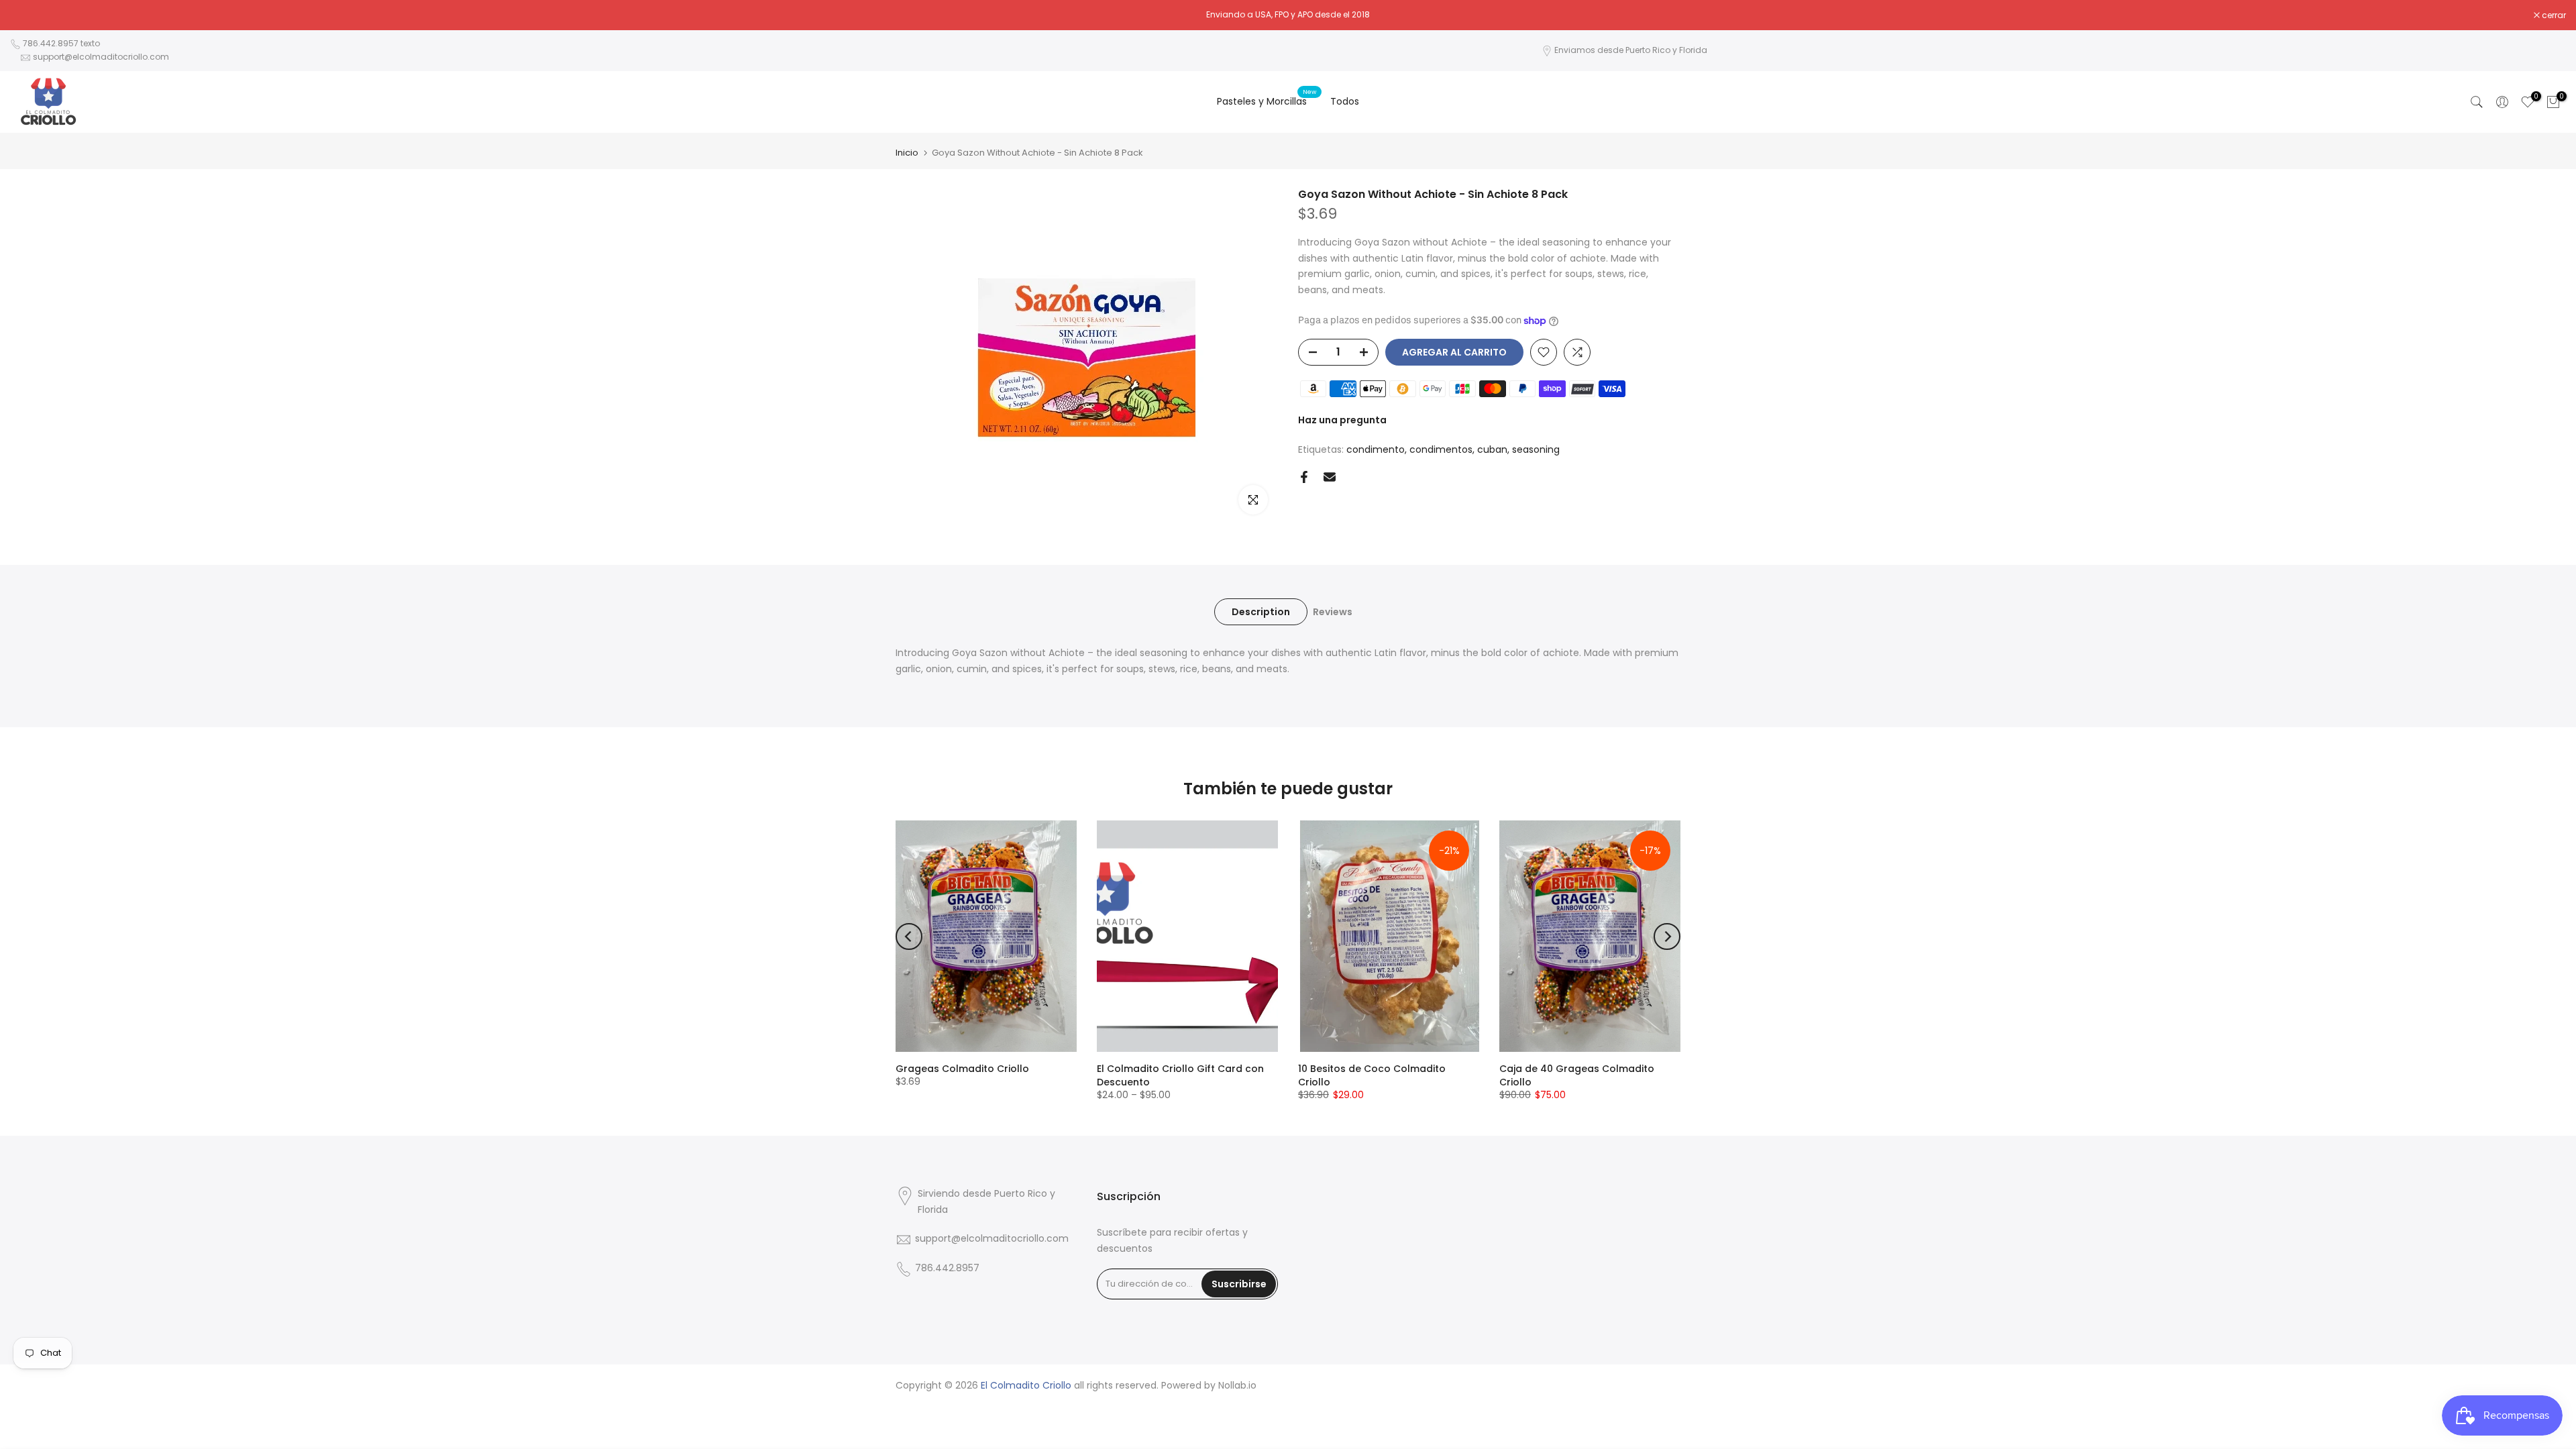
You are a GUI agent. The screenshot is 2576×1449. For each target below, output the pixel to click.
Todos (1345, 101)
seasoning (1536, 449)
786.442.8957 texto (61, 43)
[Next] (1667, 936)
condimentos (1441, 449)
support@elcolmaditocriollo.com (101, 57)
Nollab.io (1237, 1386)
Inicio (907, 153)
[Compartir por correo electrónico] (1330, 477)
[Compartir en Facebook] (1304, 477)
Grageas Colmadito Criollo (962, 1069)
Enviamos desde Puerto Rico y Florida (1631, 50)
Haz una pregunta (1342, 420)
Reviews (1333, 611)
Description (1261, 611)
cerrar (29, 15)
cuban (1492, 449)
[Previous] (909, 936)
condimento (1376, 449)
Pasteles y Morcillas (1267, 101)
